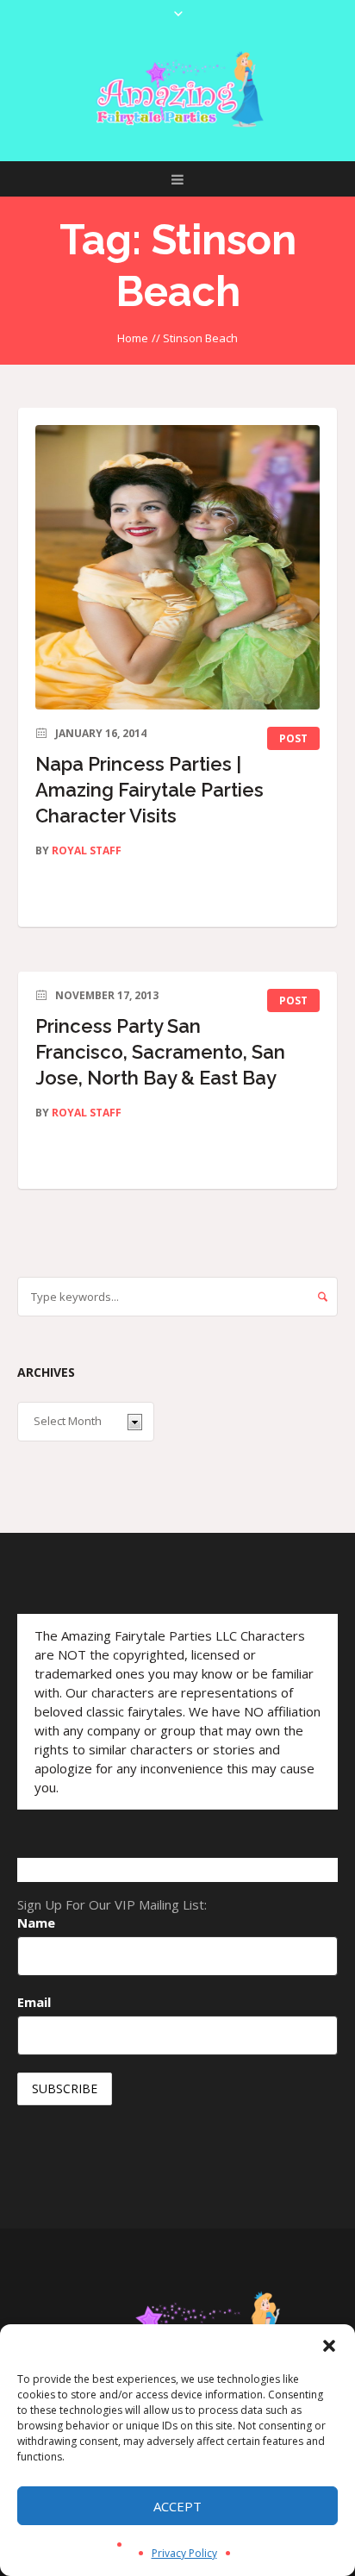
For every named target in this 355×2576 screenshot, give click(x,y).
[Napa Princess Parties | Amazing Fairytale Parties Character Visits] (177, 567)
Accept (177, 2506)
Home (133, 338)
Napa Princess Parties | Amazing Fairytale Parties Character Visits (149, 790)
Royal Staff (87, 850)
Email (34, 2002)
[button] (329, 2346)
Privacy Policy (184, 2553)
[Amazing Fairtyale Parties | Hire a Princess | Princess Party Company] (177, 90)
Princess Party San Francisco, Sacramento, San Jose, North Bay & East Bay (160, 1052)
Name (36, 1923)
